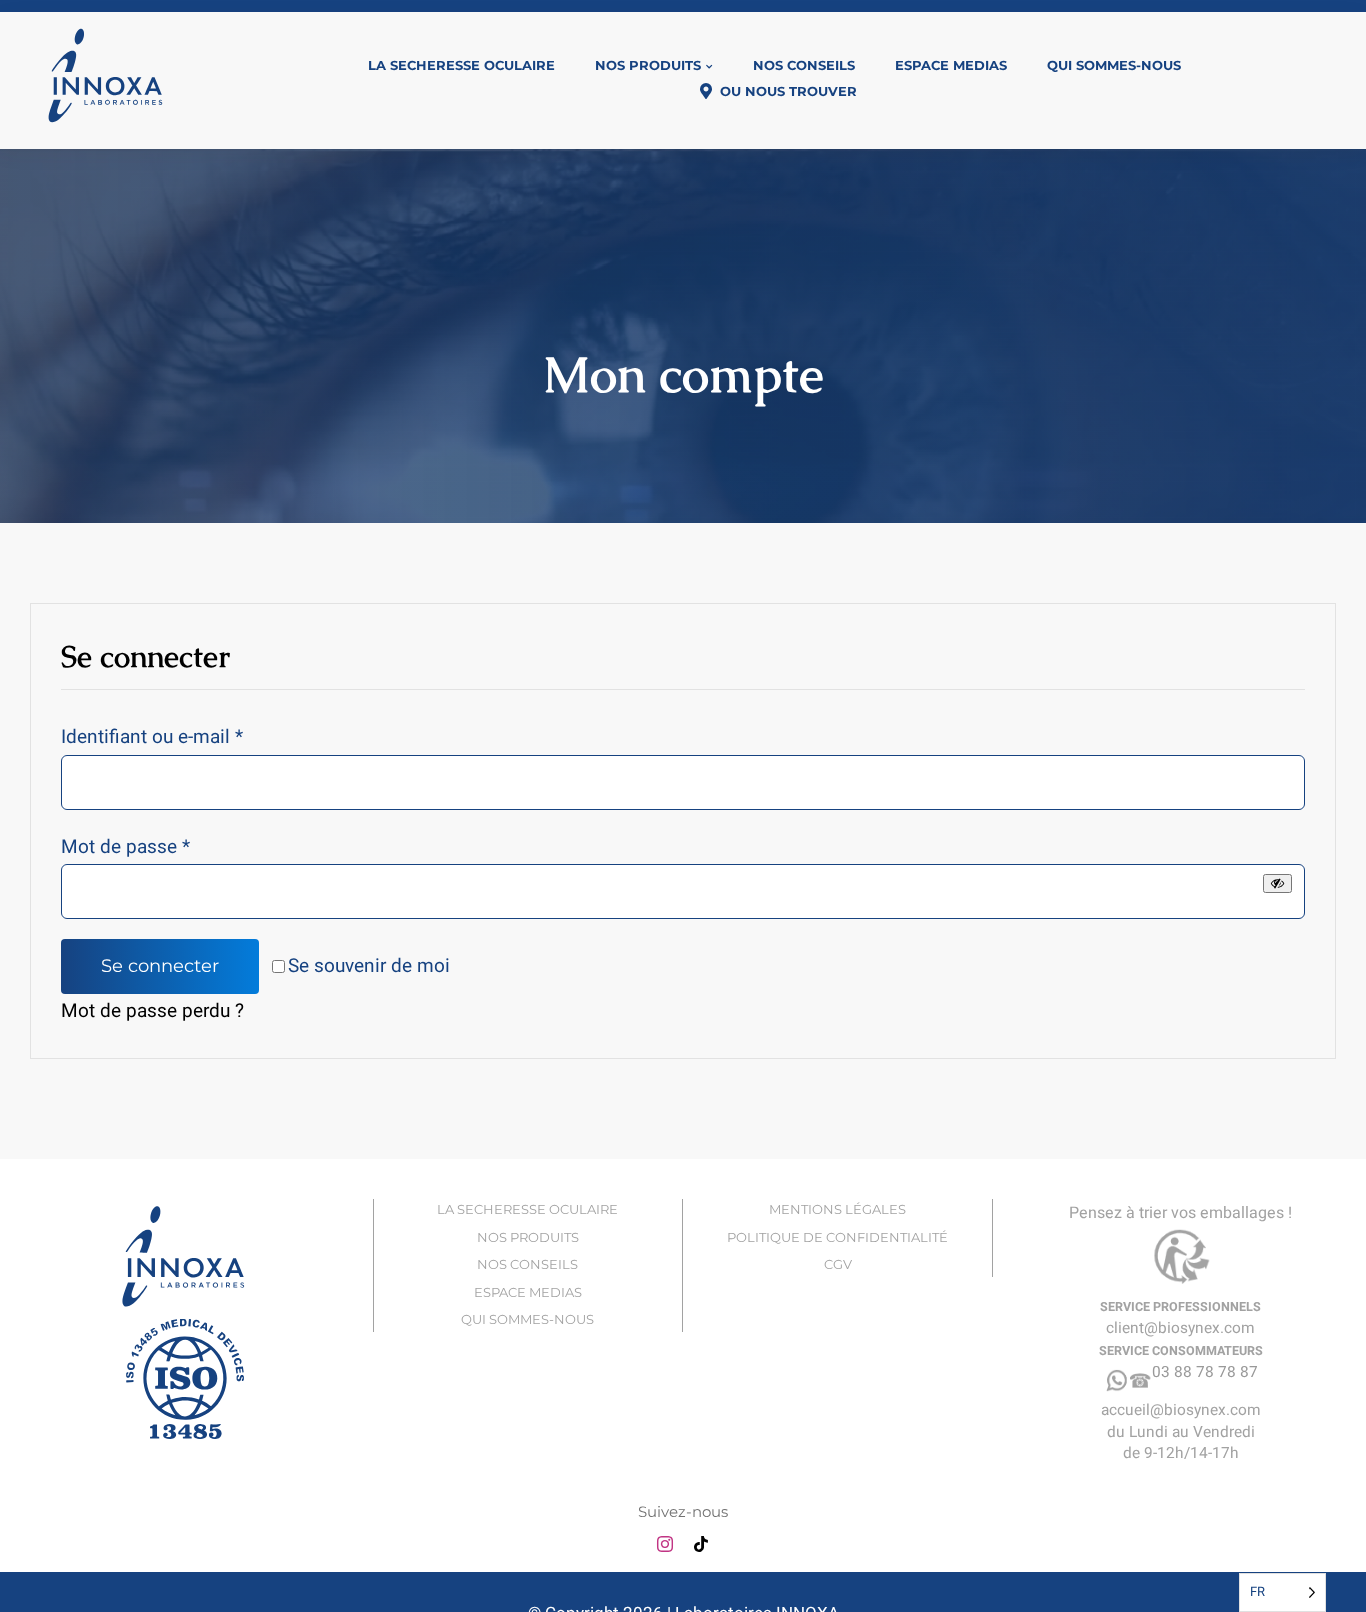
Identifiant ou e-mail (152, 737)
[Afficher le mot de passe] (1277, 883)
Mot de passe (125, 847)
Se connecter (160, 966)
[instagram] (665, 1544)
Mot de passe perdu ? (152, 1011)
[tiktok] (701, 1544)
